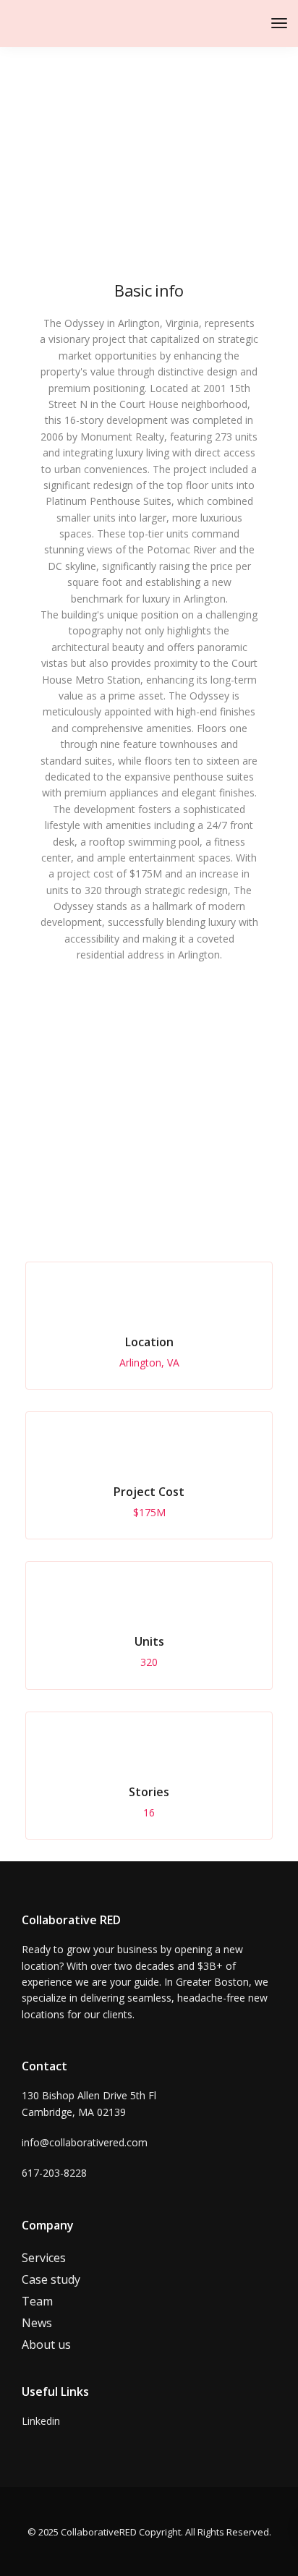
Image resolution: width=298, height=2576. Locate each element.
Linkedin (41, 2421)
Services (44, 2258)
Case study (51, 2279)
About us (46, 2345)
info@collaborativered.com (85, 2142)
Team (37, 2301)
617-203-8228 (54, 2173)
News (37, 2323)
